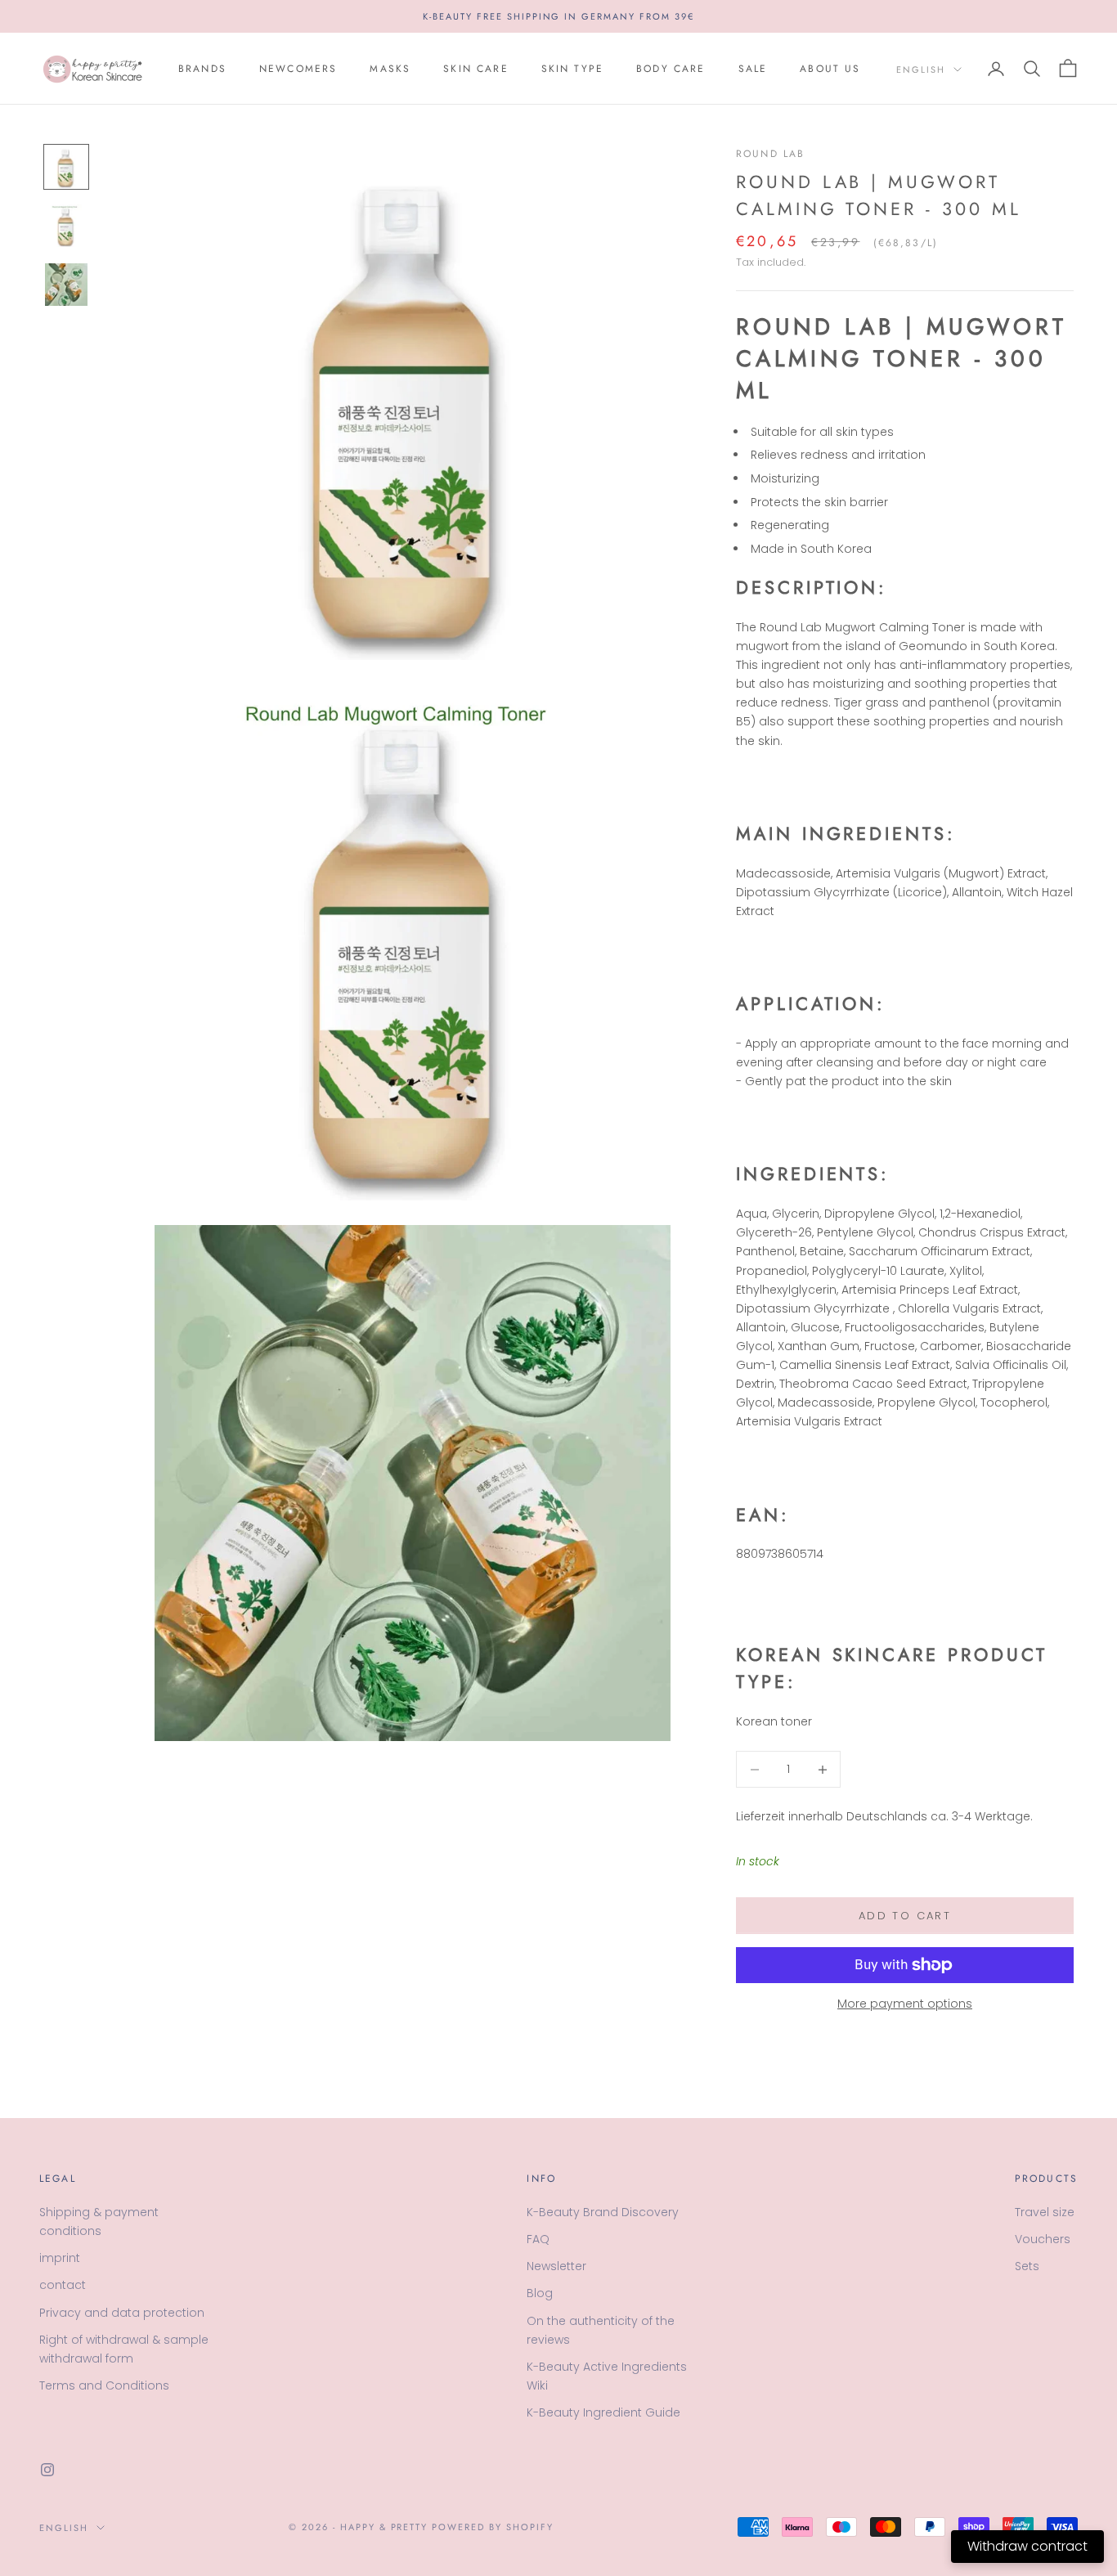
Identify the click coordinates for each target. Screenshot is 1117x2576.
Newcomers (298, 69)
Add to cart (905, 1916)
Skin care (476, 69)
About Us (830, 69)
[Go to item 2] (66, 226)
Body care (671, 69)
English (921, 70)
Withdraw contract (1027, 2546)
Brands (202, 69)
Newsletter (556, 2266)
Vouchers (1043, 2239)
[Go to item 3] (66, 285)
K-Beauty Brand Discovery (603, 2212)
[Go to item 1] (66, 167)
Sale (753, 69)
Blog (540, 2293)
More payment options (905, 2004)
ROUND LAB (770, 154)
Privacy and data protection (122, 2313)
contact (63, 2285)
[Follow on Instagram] (47, 2470)
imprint (60, 2258)
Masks (390, 69)
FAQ (538, 2239)
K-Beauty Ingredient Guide (603, 2412)
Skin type (572, 69)
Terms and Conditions (104, 2385)
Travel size (1045, 2212)
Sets (1027, 2266)
